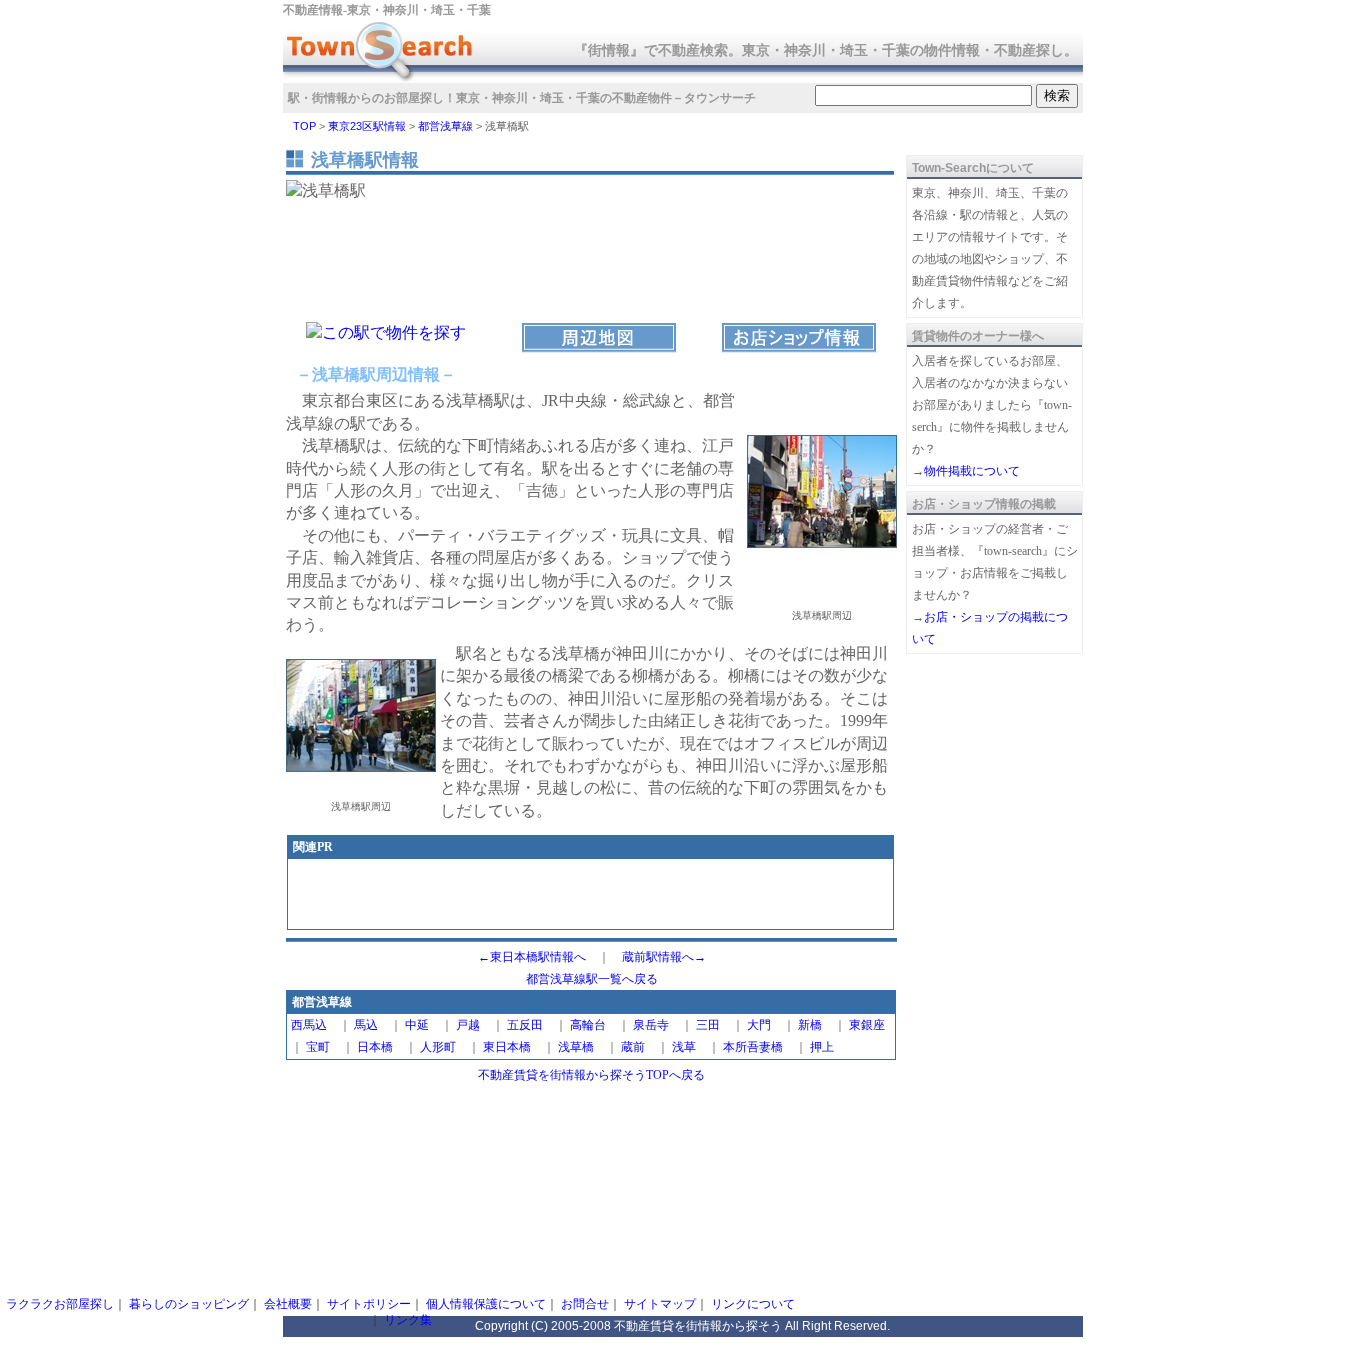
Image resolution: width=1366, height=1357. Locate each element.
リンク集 (408, 1320)
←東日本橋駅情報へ (532, 957)
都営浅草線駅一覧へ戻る (592, 979)
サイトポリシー (369, 1304)
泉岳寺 (651, 1025)
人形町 (438, 1047)
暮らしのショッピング (189, 1304)
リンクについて (753, 1304)
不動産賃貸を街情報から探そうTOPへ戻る (591, 1075)
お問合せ (585, 1304)
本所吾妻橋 (753, 1047)
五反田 (525, 1025)
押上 (822, 1047)
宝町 (318, 1047)
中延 (417, 1025)
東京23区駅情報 (367, 126)
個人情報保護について (486, 1304)
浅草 (684, 1047)
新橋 (810, 1025)
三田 (708, 1025)
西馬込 (309, 1025)
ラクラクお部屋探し (60, 1304)
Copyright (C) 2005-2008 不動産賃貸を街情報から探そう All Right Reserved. (682, 1326)
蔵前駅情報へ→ (664, 957)
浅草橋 (576, 1047)
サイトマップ (660, 1304)
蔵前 (633, 1047)
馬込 (366, 1025)
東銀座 (867, 1025)
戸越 (468, 1025)
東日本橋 (507, 1047)
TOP (304, 126)
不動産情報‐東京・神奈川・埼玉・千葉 (387, 10)
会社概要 (288, 1304)
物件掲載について (972, 471)
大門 (759, 1025)
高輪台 (588, 1025)
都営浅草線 (445, 126)
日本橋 (375, 1047)
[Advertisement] (591, 896)
